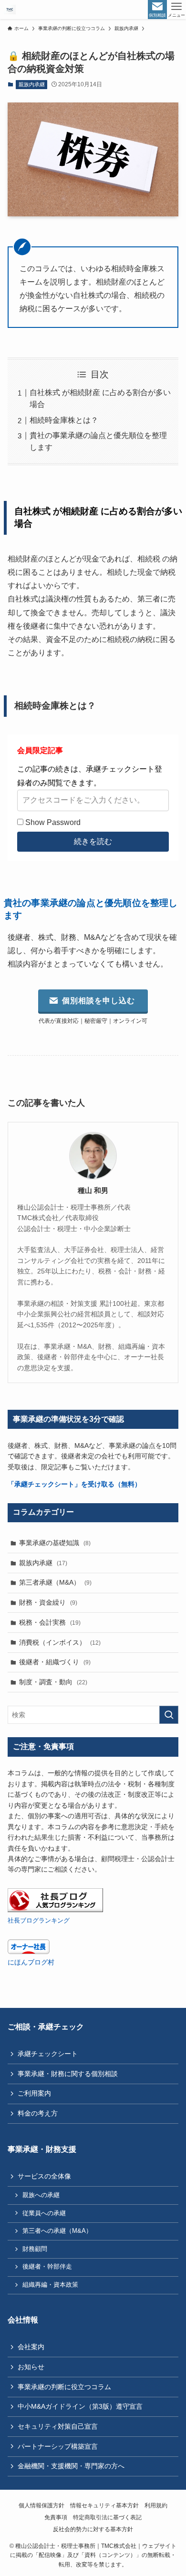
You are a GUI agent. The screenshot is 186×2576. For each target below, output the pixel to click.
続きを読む (93, 841)
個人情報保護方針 (41, 2505)
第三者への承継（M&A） (57, 2231)
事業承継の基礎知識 (55, 1543)
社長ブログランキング (39, 1921)
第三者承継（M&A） (55, 1582)
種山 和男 (93, 1190)
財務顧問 (35, 2249)
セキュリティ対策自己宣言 (58, 2426)
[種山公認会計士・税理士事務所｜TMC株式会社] (10, 10)
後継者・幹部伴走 (47, 2267)
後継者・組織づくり (55, 1662)
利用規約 (156, 2505)
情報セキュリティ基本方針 (104, 2505)
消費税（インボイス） (60, 1642)
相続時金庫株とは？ (64, 420)
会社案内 (31, 2347)
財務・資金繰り (48, 1602)
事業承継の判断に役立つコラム (64, 2387)
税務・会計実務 (50, 1622)
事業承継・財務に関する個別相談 (68, 2074)
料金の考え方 (38, 2113)
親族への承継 (41, 2195)
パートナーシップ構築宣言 (58, 2446)
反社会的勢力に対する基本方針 (93, 2529)
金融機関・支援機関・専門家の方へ (71, 2466)
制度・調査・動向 (53, 1682)
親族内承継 (32, 84)
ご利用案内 (34, 2093)
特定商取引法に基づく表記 (107, 2517)
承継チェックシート (48, 2054)
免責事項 (56, 2517)
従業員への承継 (44, 2213)
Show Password (52, 822)
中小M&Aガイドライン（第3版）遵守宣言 (80, 2406)
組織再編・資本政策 (50, 2285)
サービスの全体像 (44, 2176)
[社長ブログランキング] (55, 1910)
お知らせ (31, 2367)
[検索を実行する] (169, 1715)
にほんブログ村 (31, 1962)
